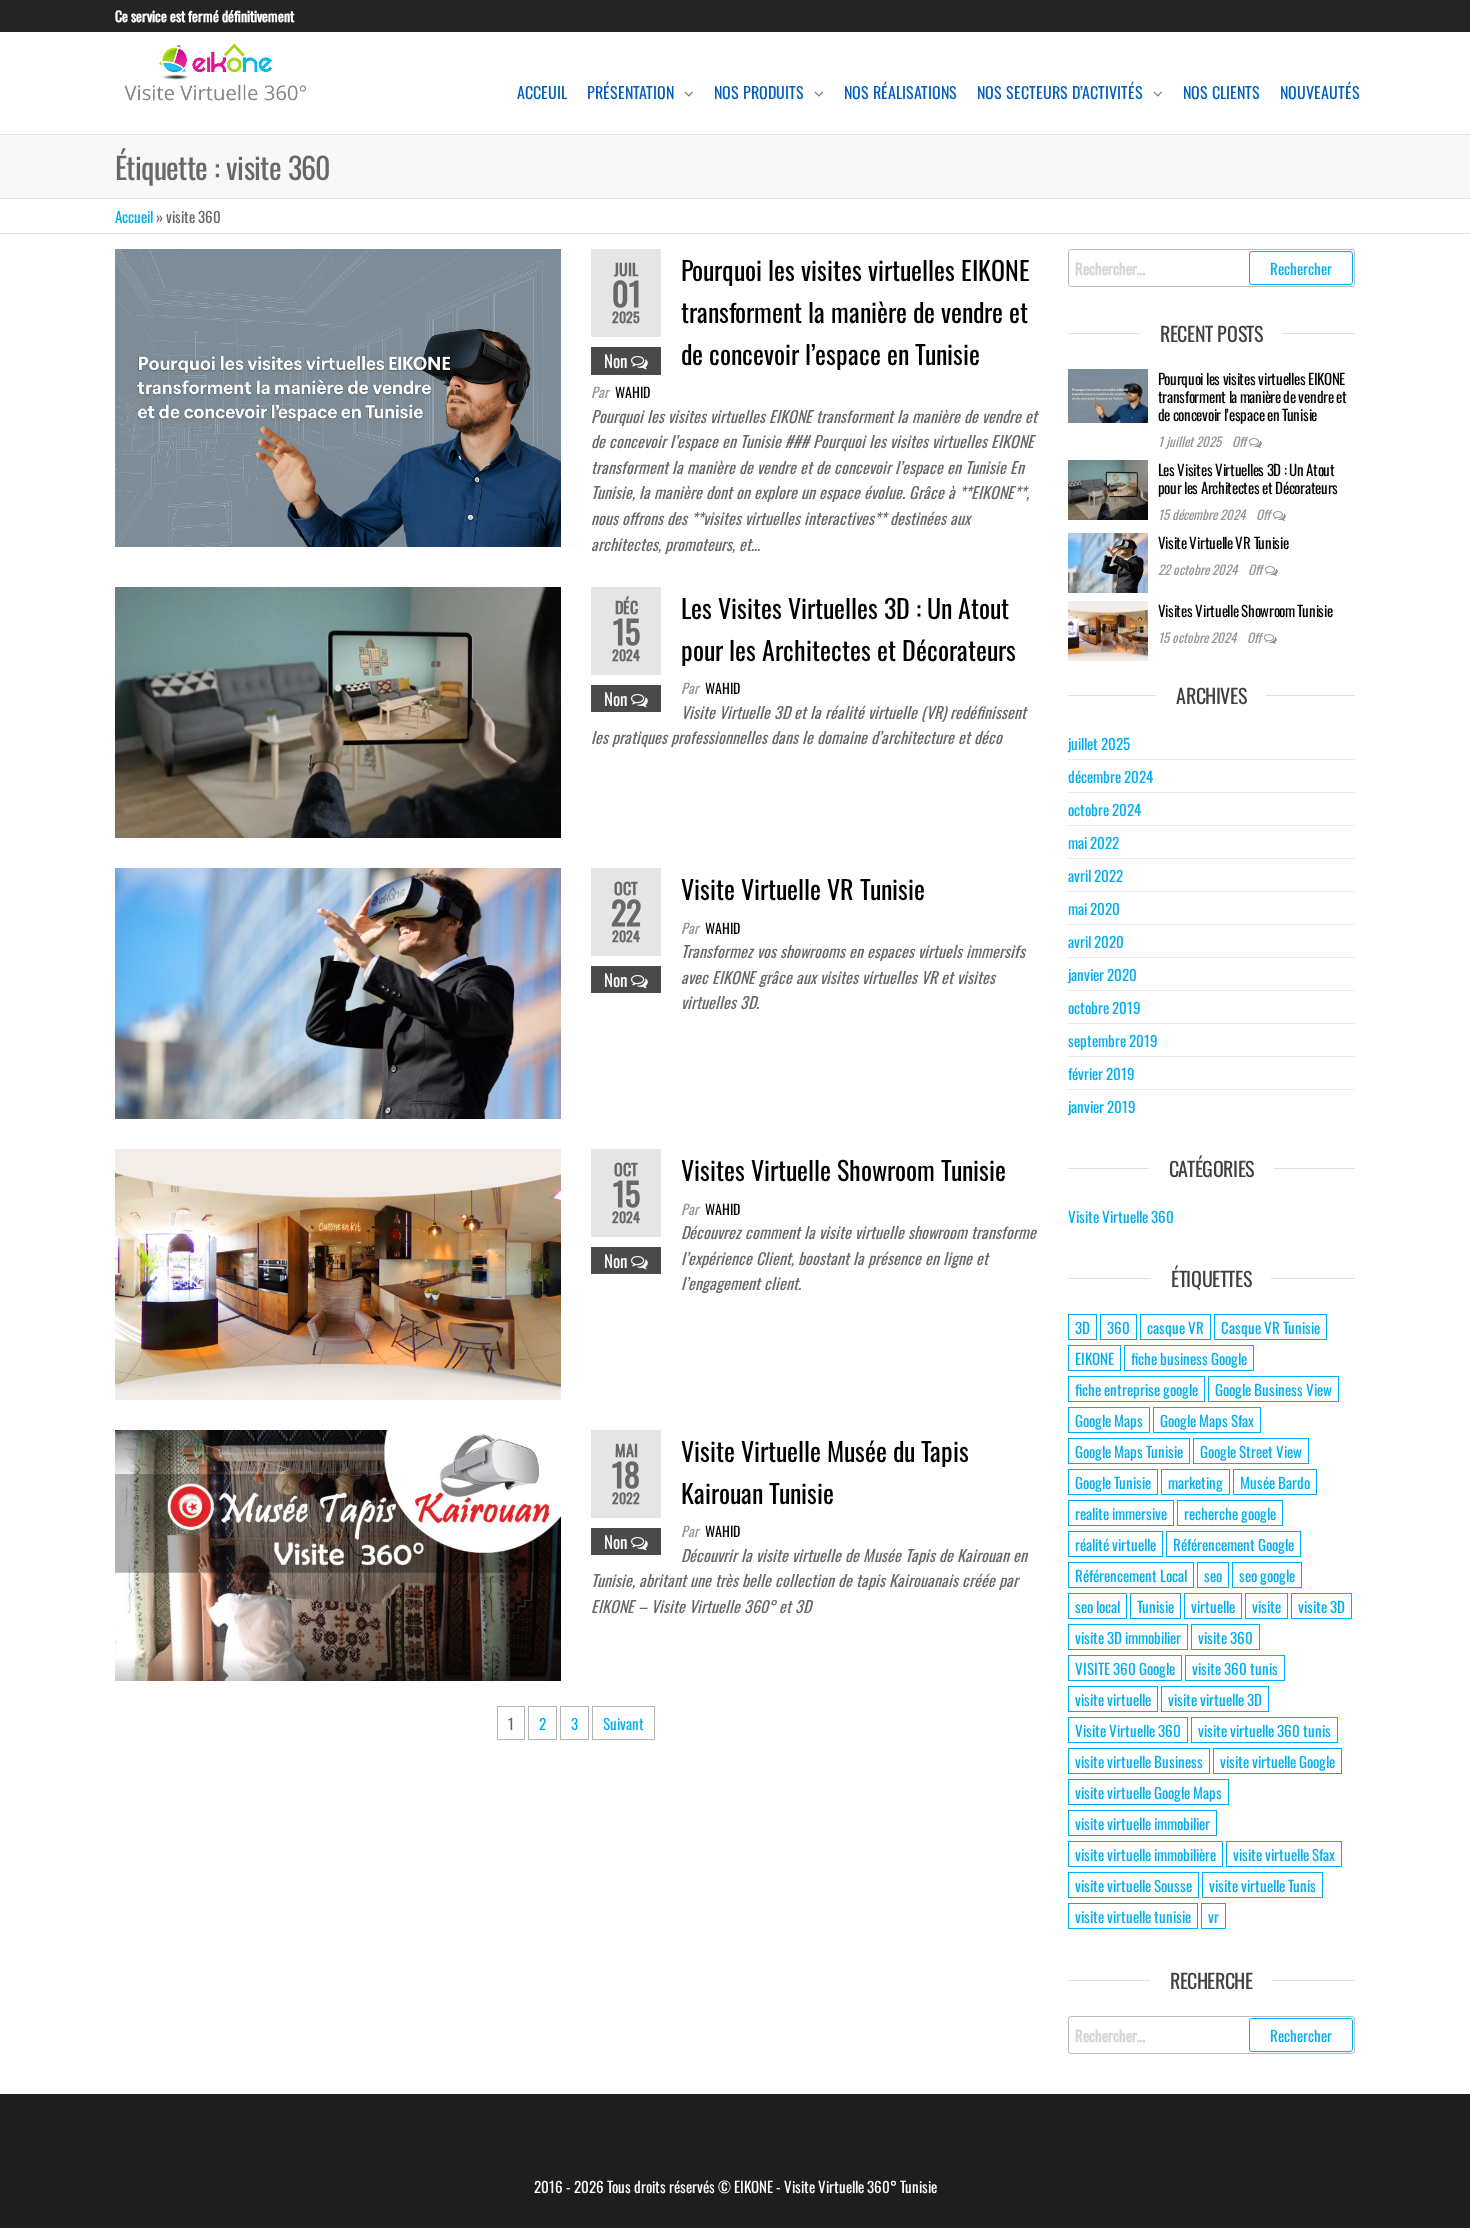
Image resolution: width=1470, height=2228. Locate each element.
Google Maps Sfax (1207, 1420)
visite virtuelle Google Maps (1148, 1792)
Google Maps (1109, 1420)
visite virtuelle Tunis (1262, 1885)
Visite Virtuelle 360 (1121, 1216)
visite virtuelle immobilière (1145, 1854)
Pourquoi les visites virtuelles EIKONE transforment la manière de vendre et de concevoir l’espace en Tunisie (855, 311)
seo (1213, 1575)
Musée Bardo (1275, 1482)
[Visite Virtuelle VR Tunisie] (338, 991)
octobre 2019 (1104, 1007)
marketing (1195, 1482)
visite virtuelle (1113, 1699)
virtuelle (1213, 1606)
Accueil (134, 216)
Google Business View (1273, 1389)
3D (1082, 1327)
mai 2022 (1093, 842)
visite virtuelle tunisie (1133, 1916)
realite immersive (1121, 1513)
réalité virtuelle (1115, 1544)
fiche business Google (1189, 1358)
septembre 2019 (1113, 1040)
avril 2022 (1095, 875)
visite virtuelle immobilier (1142, 1823)
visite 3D (1321, 1606)
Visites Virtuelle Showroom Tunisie (843, 1169)
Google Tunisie (1113, 1482)
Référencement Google (1233, 1544)
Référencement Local (1131, 1575)
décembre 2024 (1110, 776)
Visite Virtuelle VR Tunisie (803, 888)
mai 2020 (1094, 908)
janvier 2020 (1102, 974)
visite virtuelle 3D (1215, 1699)
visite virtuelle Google (1277, 1761)
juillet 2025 (1099, 743)
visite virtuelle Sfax (1284, 1854)
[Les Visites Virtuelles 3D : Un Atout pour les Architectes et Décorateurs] (338, 710)
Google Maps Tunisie (1129, 1451)
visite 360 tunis (1235, 1668)
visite (1266, 1606)
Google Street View (1251, 1451)
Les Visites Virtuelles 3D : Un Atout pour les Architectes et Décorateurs (1248, 478)
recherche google (1230, 1513)
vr (1213, 1916)
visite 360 (1225, 1637)
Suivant (623, 1723)
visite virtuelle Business (1139, 1761)
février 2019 (1101, 1073)
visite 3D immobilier (1128, 1637)
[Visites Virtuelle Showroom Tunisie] (338, 1272)
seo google (1267, 1575)
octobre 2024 (1104, 809)
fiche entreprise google (1136, 1389)
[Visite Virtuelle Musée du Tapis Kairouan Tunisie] (338, 1553)
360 (1118, 1327)
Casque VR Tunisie (1270, 1327)
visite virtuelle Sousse (1133, 1885)
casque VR (1175, 1327)
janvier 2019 (1102, 1106)
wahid (632, 391)
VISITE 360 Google (1125, 1668)
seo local (1097, 1606)
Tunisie (1155, 1606)
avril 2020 (1096, 941)
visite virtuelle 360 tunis (1264, 1730)
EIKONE (1094, 1358)
